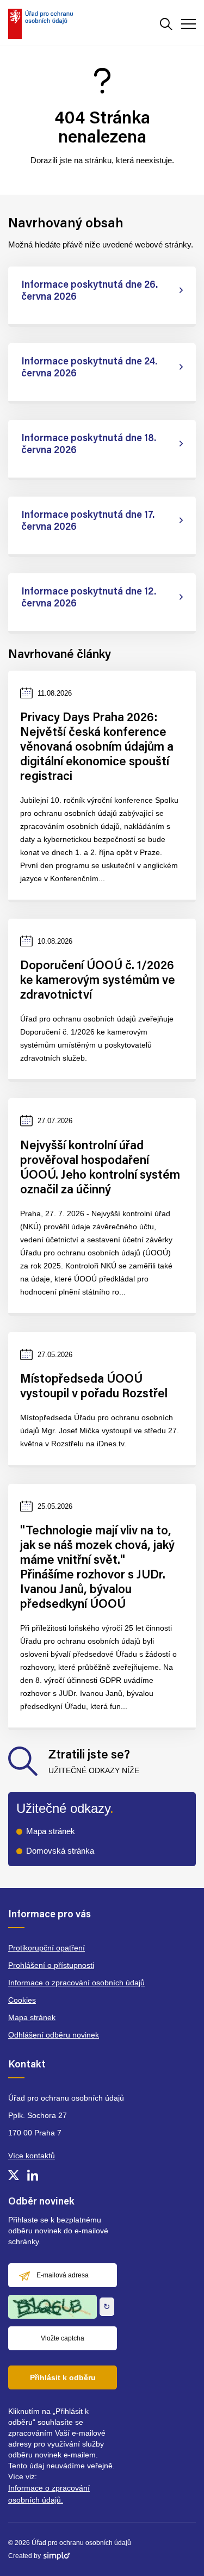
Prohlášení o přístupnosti (51, 1965)
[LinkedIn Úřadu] (33, 2175)
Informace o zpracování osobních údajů (76, 1983)
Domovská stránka (60, 1851)
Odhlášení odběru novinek (54, 2035)
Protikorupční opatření (47, 1948)
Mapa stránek (51, 1831)
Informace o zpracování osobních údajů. (49, 2494)
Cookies (22, 2000)
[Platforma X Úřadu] (14, 2175)
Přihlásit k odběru (63, 2377)
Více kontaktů (32, 2156)
